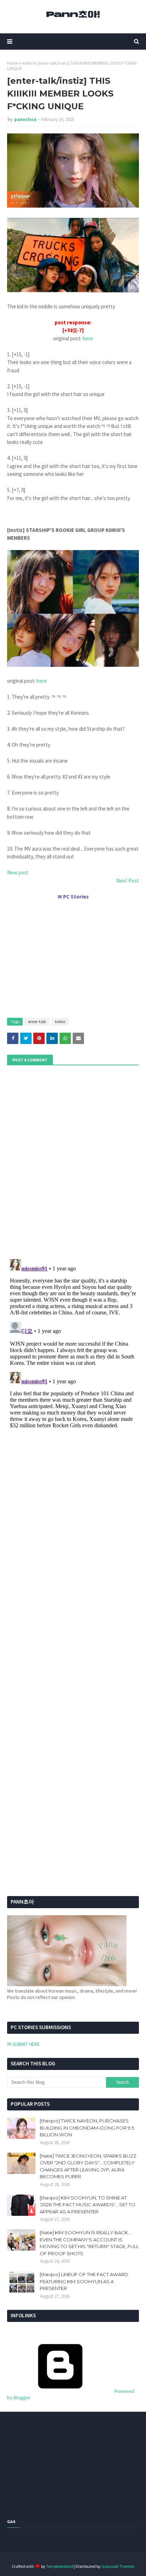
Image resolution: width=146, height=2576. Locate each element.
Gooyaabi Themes (118, 2566)
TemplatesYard (60, 2566)
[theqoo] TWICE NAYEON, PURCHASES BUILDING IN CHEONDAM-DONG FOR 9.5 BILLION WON (87, 2128)
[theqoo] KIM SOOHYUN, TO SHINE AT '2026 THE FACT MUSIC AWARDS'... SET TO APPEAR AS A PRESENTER (88, 2205)
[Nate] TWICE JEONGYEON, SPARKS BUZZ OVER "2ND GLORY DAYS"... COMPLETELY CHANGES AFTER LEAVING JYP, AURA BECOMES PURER (88, 2166)
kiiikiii (28, 63)
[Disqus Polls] (73, 1161)
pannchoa (25, 119)
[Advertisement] (73, 956)
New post (18, 872)
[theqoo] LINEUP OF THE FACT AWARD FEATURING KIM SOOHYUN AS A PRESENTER (84, 2281)
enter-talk (37, 1021)
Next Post (128, 881)
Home (13, 63)
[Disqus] (73, 1345)
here (88, 338)
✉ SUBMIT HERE (23, 2044)
